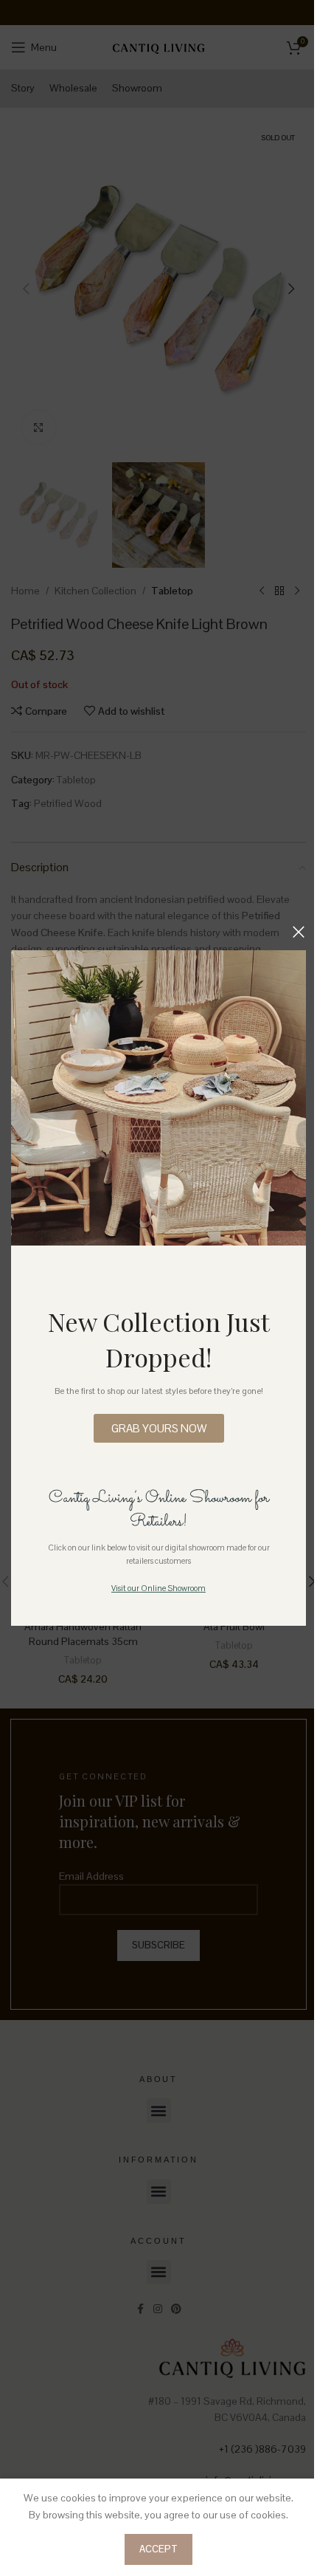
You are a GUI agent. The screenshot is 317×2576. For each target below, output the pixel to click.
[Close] (299, 932)
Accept (158, 2549)
